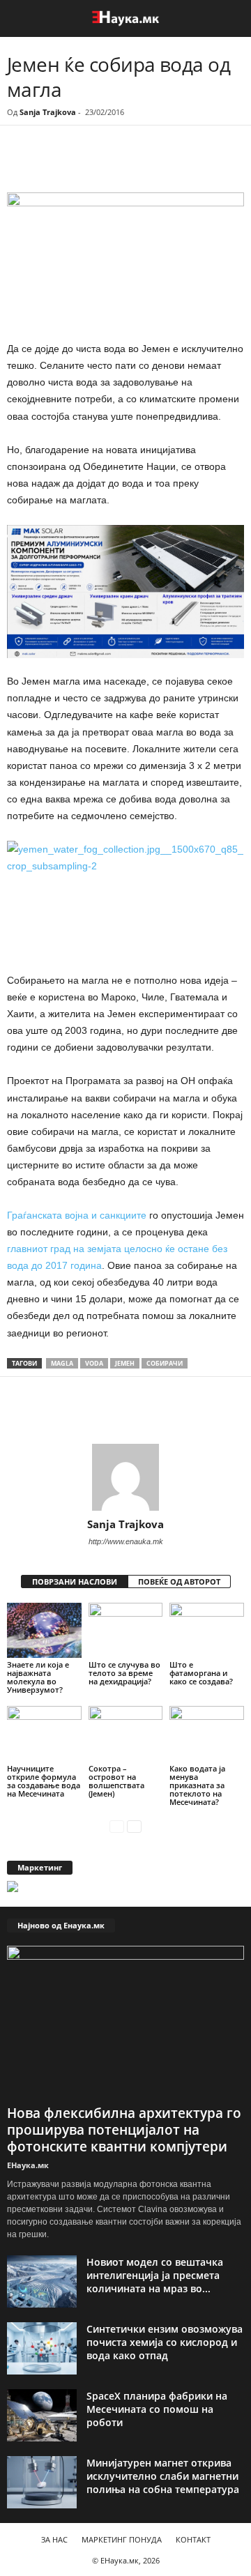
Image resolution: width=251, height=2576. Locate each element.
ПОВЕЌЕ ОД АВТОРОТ (179, 1582)
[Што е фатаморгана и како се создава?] (207, 1631)
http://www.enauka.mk (126, 1541)
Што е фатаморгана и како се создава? (201, 1673)
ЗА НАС (54, 2539)
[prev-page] (117, 1826)
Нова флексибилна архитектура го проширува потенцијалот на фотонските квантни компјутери (124, 2130)
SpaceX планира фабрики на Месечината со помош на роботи (157, 2409)
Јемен (125, 1363)
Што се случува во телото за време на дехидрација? (124, 1673)
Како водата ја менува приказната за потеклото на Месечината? (197, 1785)
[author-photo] (125, 1477)
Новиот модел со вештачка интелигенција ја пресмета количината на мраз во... (155, 2275)
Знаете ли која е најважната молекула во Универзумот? (38, 1677)
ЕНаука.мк (28, 2165)
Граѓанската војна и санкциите (77, 1215)
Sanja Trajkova (48, 112)
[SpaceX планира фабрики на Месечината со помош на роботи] (42, 2415)
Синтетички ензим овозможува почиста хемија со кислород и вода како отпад (165, 2342)
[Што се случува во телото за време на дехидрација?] (126, 1631)
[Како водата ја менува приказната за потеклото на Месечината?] (207, 1734)
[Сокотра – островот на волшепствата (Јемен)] (126, 1734)
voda (94, 1363)
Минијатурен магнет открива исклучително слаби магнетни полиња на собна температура (163, 2476)
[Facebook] (103, 164)
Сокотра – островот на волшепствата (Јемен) (116, 1781)
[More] (136, 164)
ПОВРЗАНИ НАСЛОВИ (75, 1582)
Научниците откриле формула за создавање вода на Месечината (44, 1781)
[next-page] (134, 1826)
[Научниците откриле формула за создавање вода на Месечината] (44, 1734)
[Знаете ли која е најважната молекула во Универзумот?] (44, 1631)
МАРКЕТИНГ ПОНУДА (122, 2539)
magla (62, 1363)
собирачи (165, 1363)
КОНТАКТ (193, 2539)
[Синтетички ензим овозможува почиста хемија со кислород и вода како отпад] (42, 2348)
